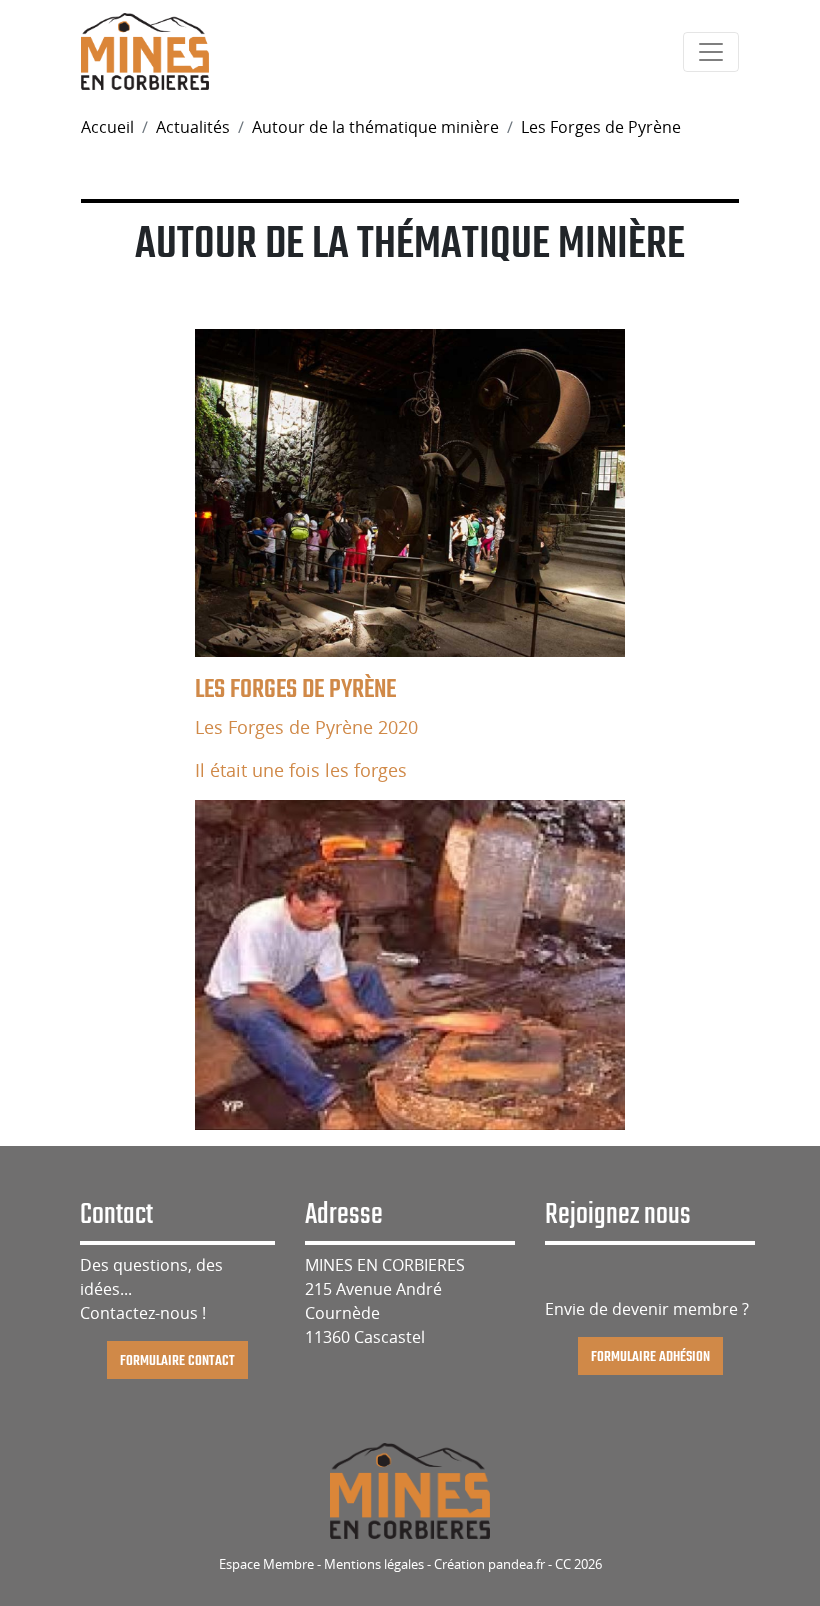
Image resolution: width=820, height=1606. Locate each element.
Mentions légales (374, 1564)
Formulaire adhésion (650, 1356)
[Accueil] (145, 49)
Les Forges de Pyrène (601, 127)
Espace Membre (266, 1564)
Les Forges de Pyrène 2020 (306, 727)
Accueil (107, 127)
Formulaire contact (177, 1360)
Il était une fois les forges (301, 770)
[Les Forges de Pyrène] (410, 493)
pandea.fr (516, 1564)
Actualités (193, 127)
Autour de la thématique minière (375, 127)
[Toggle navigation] (711, 52)
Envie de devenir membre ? (647, 1309)
